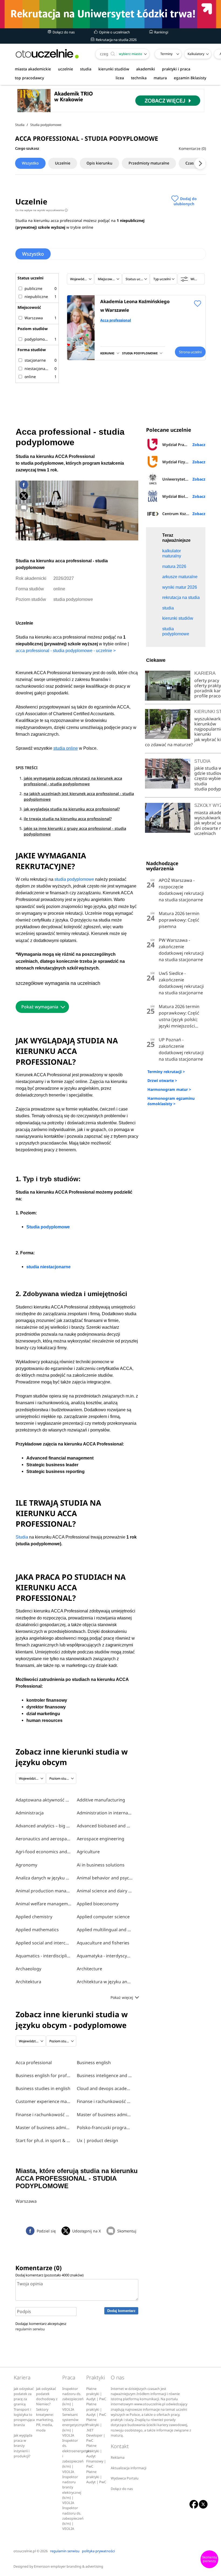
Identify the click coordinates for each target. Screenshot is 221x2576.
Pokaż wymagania (40, 1007)
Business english (94, 2063)
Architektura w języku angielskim (105, 1982)
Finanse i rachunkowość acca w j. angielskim (44, 2115)
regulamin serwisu (30, 2329)
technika (139, 78)
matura (160, 78)
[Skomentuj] (24, 507)
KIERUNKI (107, 353)
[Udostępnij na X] (24, 496)
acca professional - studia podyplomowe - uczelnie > (66, 651)
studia (86, 69)
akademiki (146, 69)
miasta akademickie (33, 69)
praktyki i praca (176, 69)
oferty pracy (207, 680)
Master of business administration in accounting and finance (44, 2128)
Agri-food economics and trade (44, 1852)
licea (120, 78)
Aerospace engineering (101, 1839)
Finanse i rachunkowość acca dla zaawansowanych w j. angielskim (105, 2101)
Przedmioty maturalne (149, 163)
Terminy (166, 54)
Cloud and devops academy (105, 2088)
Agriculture (88, 1852)
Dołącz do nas (63, 32)
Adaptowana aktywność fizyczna (44, 1800)
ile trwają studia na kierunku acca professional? (68, 819)
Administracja (30, 1813)
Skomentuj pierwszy (209, 2559)
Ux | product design (97, 2140)
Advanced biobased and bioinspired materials (105, 1826)
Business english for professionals (44, 2075)
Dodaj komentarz (121, 2311)
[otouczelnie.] (47, 54)
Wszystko (30, 163)
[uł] (110, 14)
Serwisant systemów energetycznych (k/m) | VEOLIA (75, 2425)
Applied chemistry (34, 1917)
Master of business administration (105, 2115)
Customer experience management (44, 2101)
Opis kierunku (99, 163)
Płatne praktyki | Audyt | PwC (96, 2394)
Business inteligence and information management (105, 2075)
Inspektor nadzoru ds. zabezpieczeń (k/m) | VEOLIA (73, 2399)
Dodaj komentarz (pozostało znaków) (49, 2275)
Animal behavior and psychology (105, 1878)
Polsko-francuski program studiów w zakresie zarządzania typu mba (105, 2128)
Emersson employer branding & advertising (69, 2566)
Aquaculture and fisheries (103, 1943)
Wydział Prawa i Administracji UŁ (184, 445)
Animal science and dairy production (105, 1891)
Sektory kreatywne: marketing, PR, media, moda (45, 2420)
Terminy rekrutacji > (166, 1072)
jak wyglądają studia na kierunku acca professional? (72, 809)
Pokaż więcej (122, 1997)
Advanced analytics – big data (44, 1826)
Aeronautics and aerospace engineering (44, 1839)
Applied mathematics (37, 1930)
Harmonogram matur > (169, 1089)
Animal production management (44, 1891)
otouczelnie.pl (25, 2551)
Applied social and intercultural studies (44, 1943)
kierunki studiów (114, 69)
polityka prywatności (98, 2551)
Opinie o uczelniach (114, 32)
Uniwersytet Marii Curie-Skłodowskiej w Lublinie (184, 479)
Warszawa (26, 2201)
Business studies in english (43, 2088)
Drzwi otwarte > (162, 1080)
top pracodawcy (29, 78)
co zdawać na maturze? (169, 745)
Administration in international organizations (105, 1813)
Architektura (28, 1982)
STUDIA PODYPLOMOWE (140, 353)
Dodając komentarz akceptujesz (41, 2326)
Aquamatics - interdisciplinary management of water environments (44, 1956)
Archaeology (28, 1969)
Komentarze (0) (192, 148)
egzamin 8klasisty (190, 78)
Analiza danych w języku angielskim (44, 1878)
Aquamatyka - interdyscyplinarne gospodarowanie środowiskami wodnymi (105, 1956)
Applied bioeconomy (98, 1904)
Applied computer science (103, 1917)
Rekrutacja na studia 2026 (116, 40)
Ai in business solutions (101, 1865)
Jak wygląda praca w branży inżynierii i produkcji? (23, 2446)
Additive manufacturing (101, 1800)
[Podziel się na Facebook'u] (24, 485)
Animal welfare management (44, 1904)
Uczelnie (63, 163)
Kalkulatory (196, 54)
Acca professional (116, 320)
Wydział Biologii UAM (182, 496)
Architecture (89, 1969)
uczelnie (65, 69)
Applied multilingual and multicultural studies (105, 1930)
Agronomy (26, 1865)
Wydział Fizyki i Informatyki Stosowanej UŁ (184, 462)
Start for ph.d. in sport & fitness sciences (44, 2140)
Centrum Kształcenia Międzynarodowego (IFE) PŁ (184, 514)
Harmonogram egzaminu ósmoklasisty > (171, 1101)
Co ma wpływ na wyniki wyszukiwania (41, 210)
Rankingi (161, 32)
